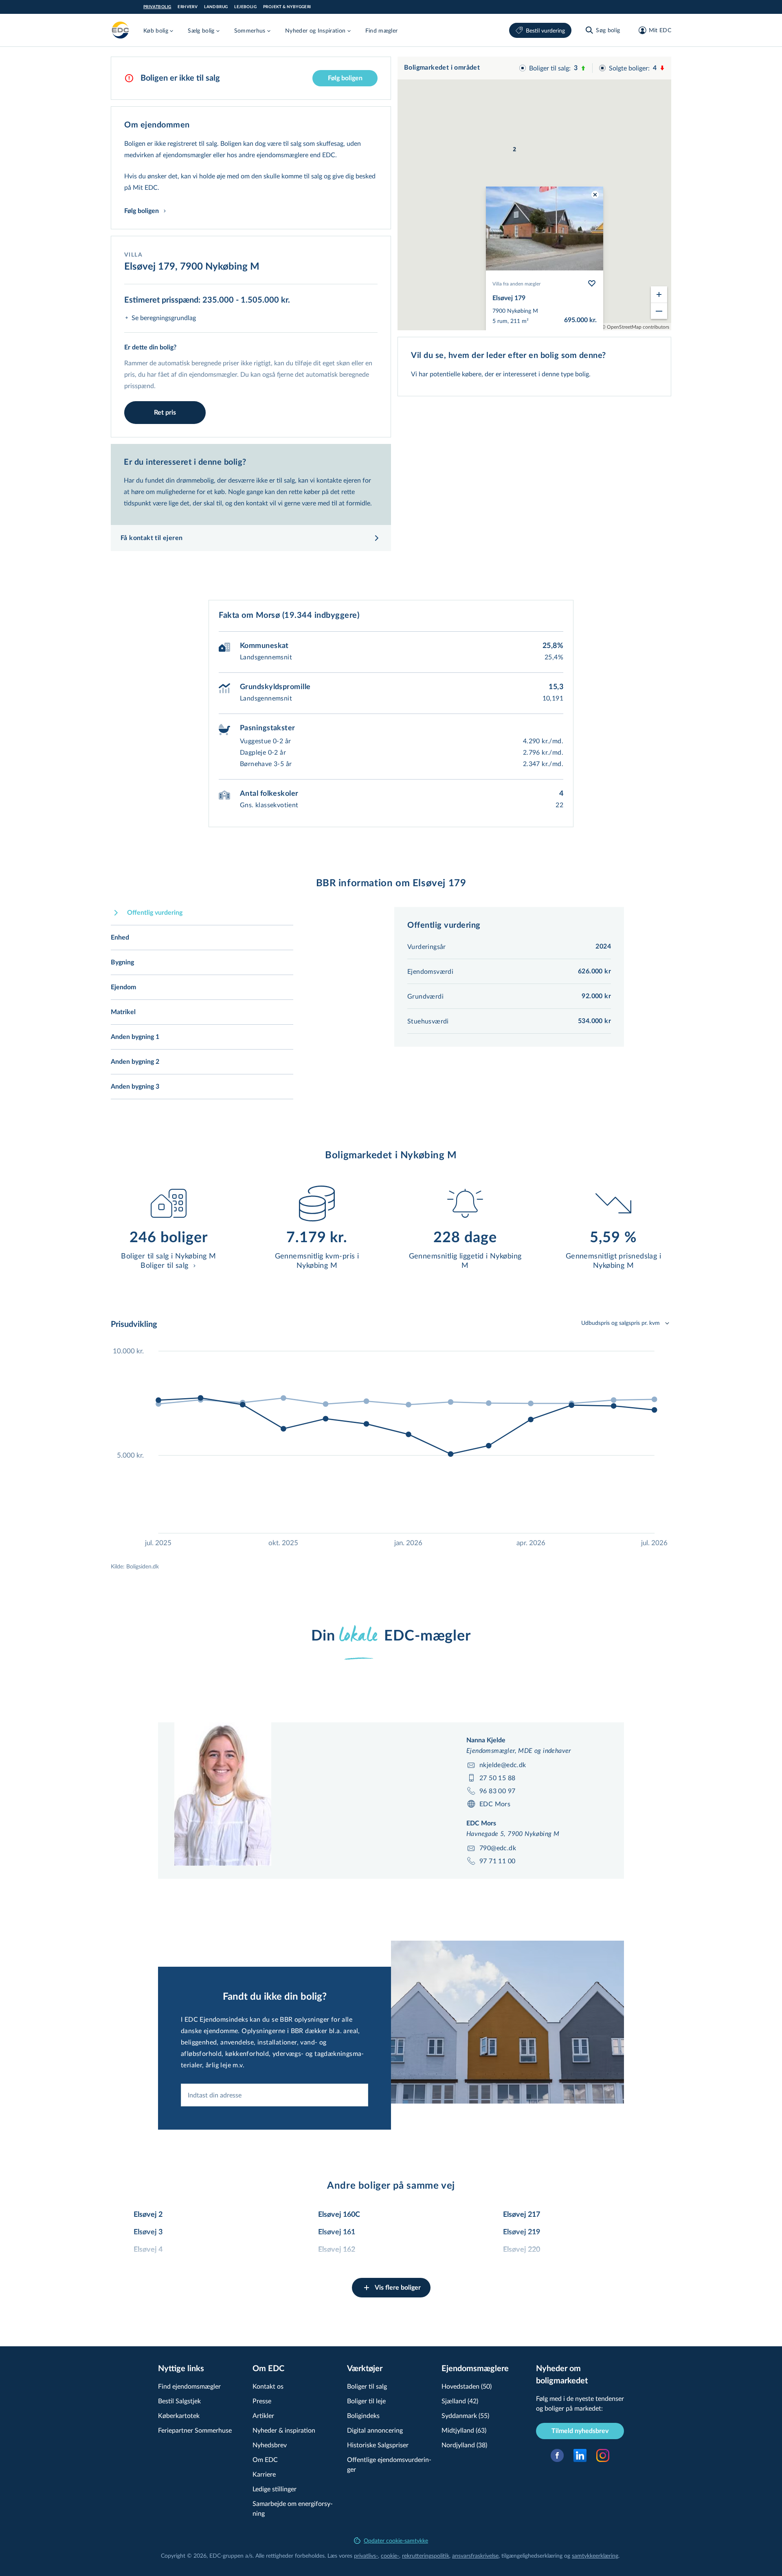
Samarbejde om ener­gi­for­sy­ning (293, 2508)
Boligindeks (363, 2415)
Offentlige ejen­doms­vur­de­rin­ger (389, 2464)
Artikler (263, 2415)
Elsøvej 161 (337, 2232)
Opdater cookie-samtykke (396, 2540)
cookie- (390, 2555)
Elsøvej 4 (148, 2250)
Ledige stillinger (275, 2489)
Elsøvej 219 (522, 2232)
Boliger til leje (366, 2401)
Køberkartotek (179, 2415)
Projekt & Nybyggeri (287, 7)
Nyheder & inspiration (284, 2430)
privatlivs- (366, 2555)
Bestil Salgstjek (179, 2401)
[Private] (121, 30)
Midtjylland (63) (464, 2430)
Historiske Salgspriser (378, 2445)
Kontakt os (268, 2386)
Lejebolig (245, 7)
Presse (262, 2401)
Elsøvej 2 (148, 2215)
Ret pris (165, 413)
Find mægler (382, 30)
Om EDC (265, 2459)
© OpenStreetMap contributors (635, 327)
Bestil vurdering (545, 30)
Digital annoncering (375, 2430)
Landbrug (216, 7)
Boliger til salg (367, 2386)
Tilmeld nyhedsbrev (580, 2431)
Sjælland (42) (460, 2401)
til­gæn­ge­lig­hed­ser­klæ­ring (532, 2555)
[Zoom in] (659, 294)
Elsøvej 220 (522, 2250)
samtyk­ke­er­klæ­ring (595, 2555)
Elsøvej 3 (148, 2232)
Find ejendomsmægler (189, 2386)
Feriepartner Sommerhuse (195, 2430)
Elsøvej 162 (337, 2250)
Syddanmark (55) (465, 2415)
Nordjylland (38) (464, 2445)
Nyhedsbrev (270, 2445)
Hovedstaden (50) (467, 2386)
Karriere (264, 2474)
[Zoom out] (659, 311)
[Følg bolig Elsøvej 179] (592, 283)
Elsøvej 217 (522, 2215)
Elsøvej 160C (339, 2215)
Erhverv (188, 7)
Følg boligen (345, 78)
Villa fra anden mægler (516, 283)
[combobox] (275, 2095)
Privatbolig (157, 7)
